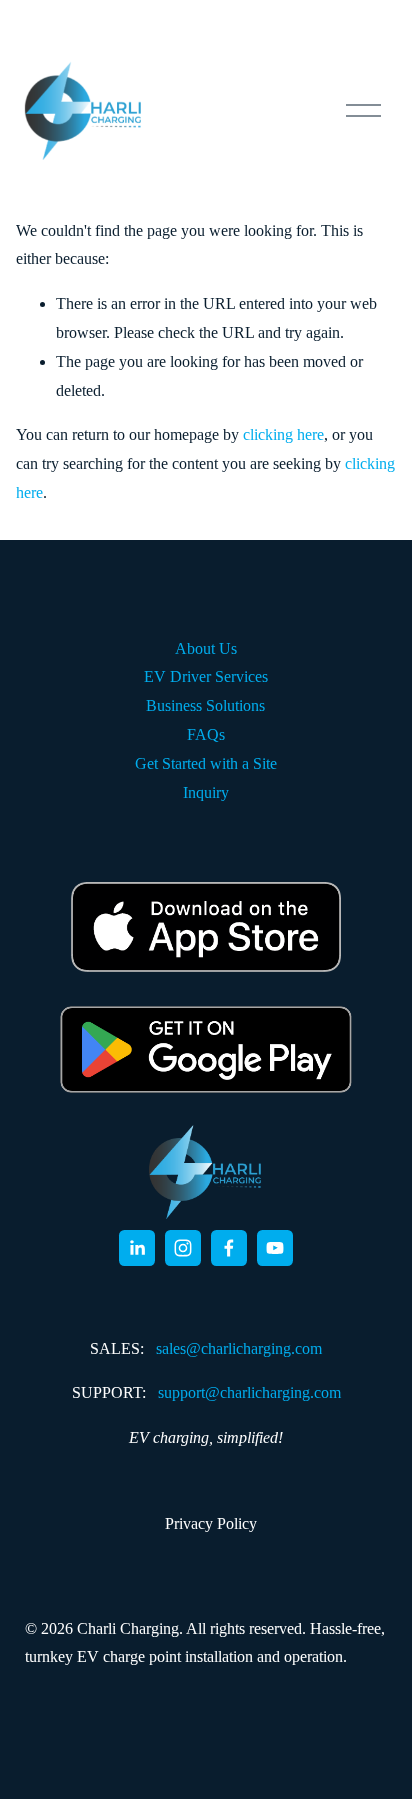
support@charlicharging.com (249, 1392)
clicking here (283, 434)
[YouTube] (275, 1248)
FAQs (206, 734)
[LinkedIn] (137, 1248)
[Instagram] (183, 1248)
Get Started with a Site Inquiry (206, 778)
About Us (206, 648)
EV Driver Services (206, 676)
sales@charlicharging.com (239, 1348)
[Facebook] (229, 1248)
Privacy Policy (211, 1523)
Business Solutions (205, 705)
